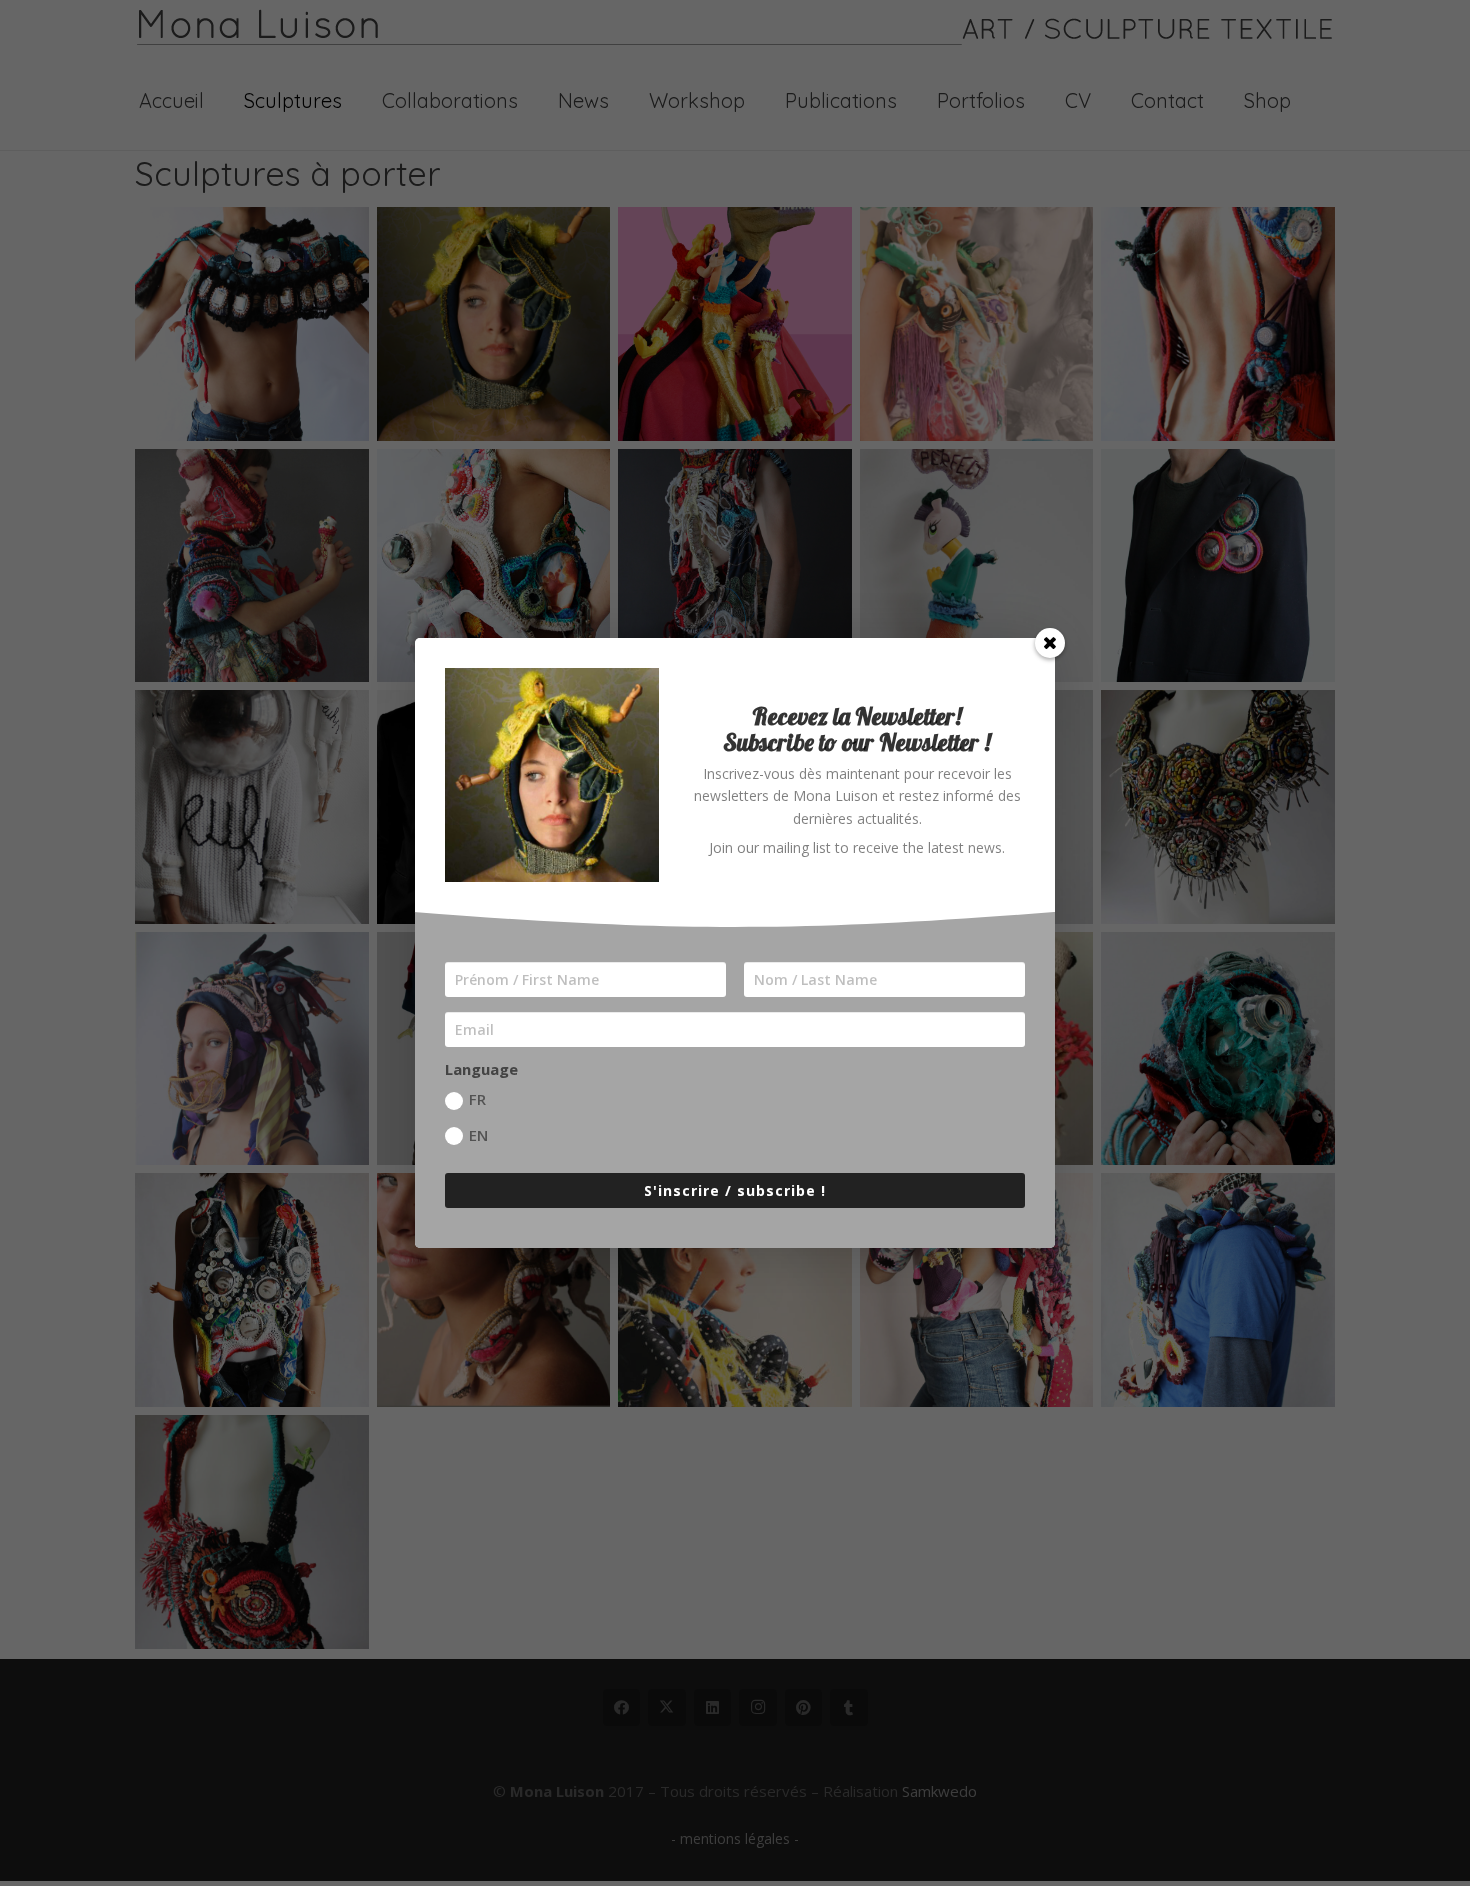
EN (478, 1135)
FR (477, 1099)
